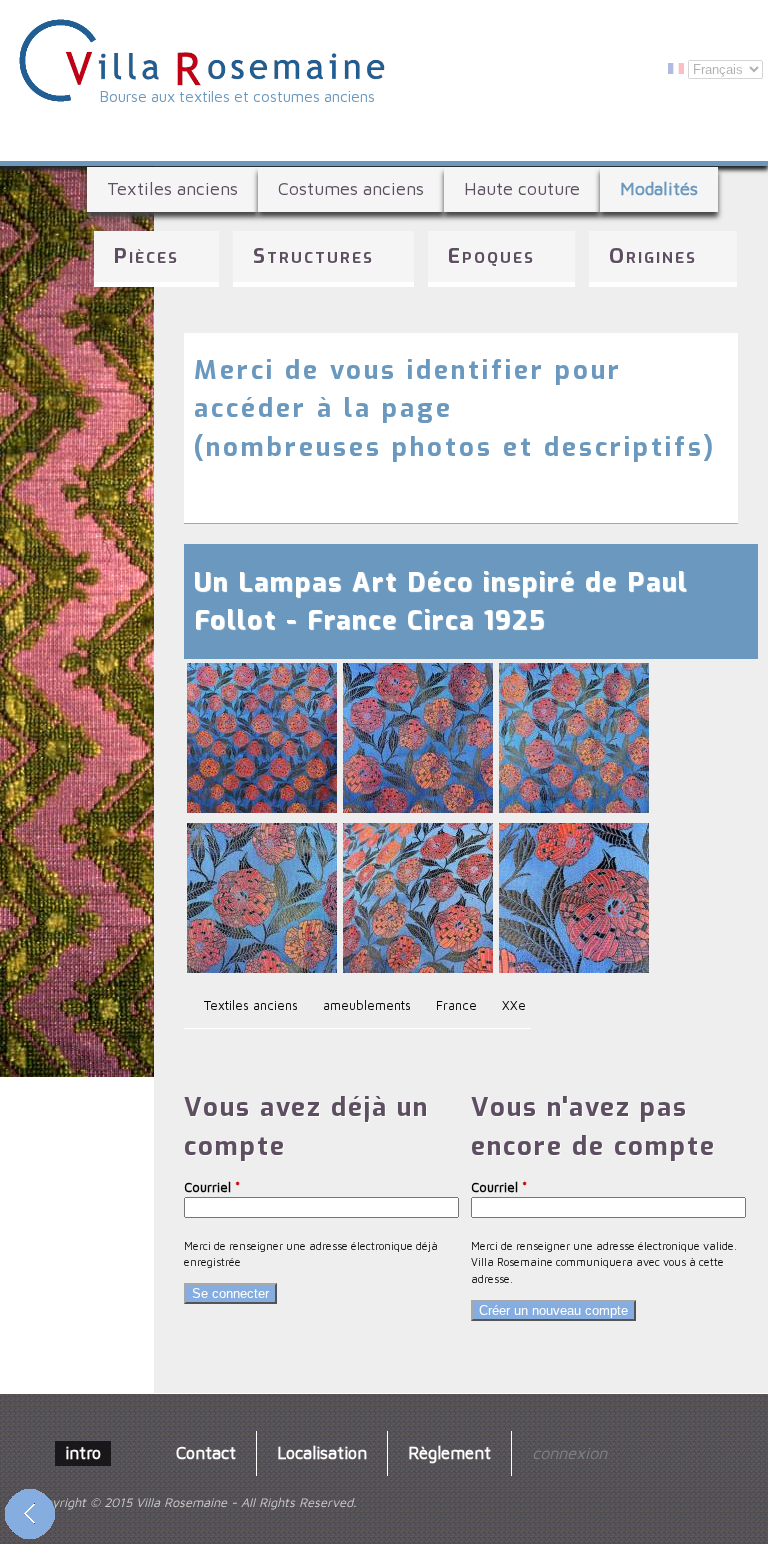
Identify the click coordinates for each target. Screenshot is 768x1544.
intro (83, 1452)
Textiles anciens (172, 188)
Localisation (322, 1452)
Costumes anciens (351, 188)
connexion (569, 1452)
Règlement (449, 1452)
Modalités (659, 188)
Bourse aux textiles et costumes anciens (237, 96)
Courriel (212, 1187)
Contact (206, 1452)
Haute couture (522, 188)
